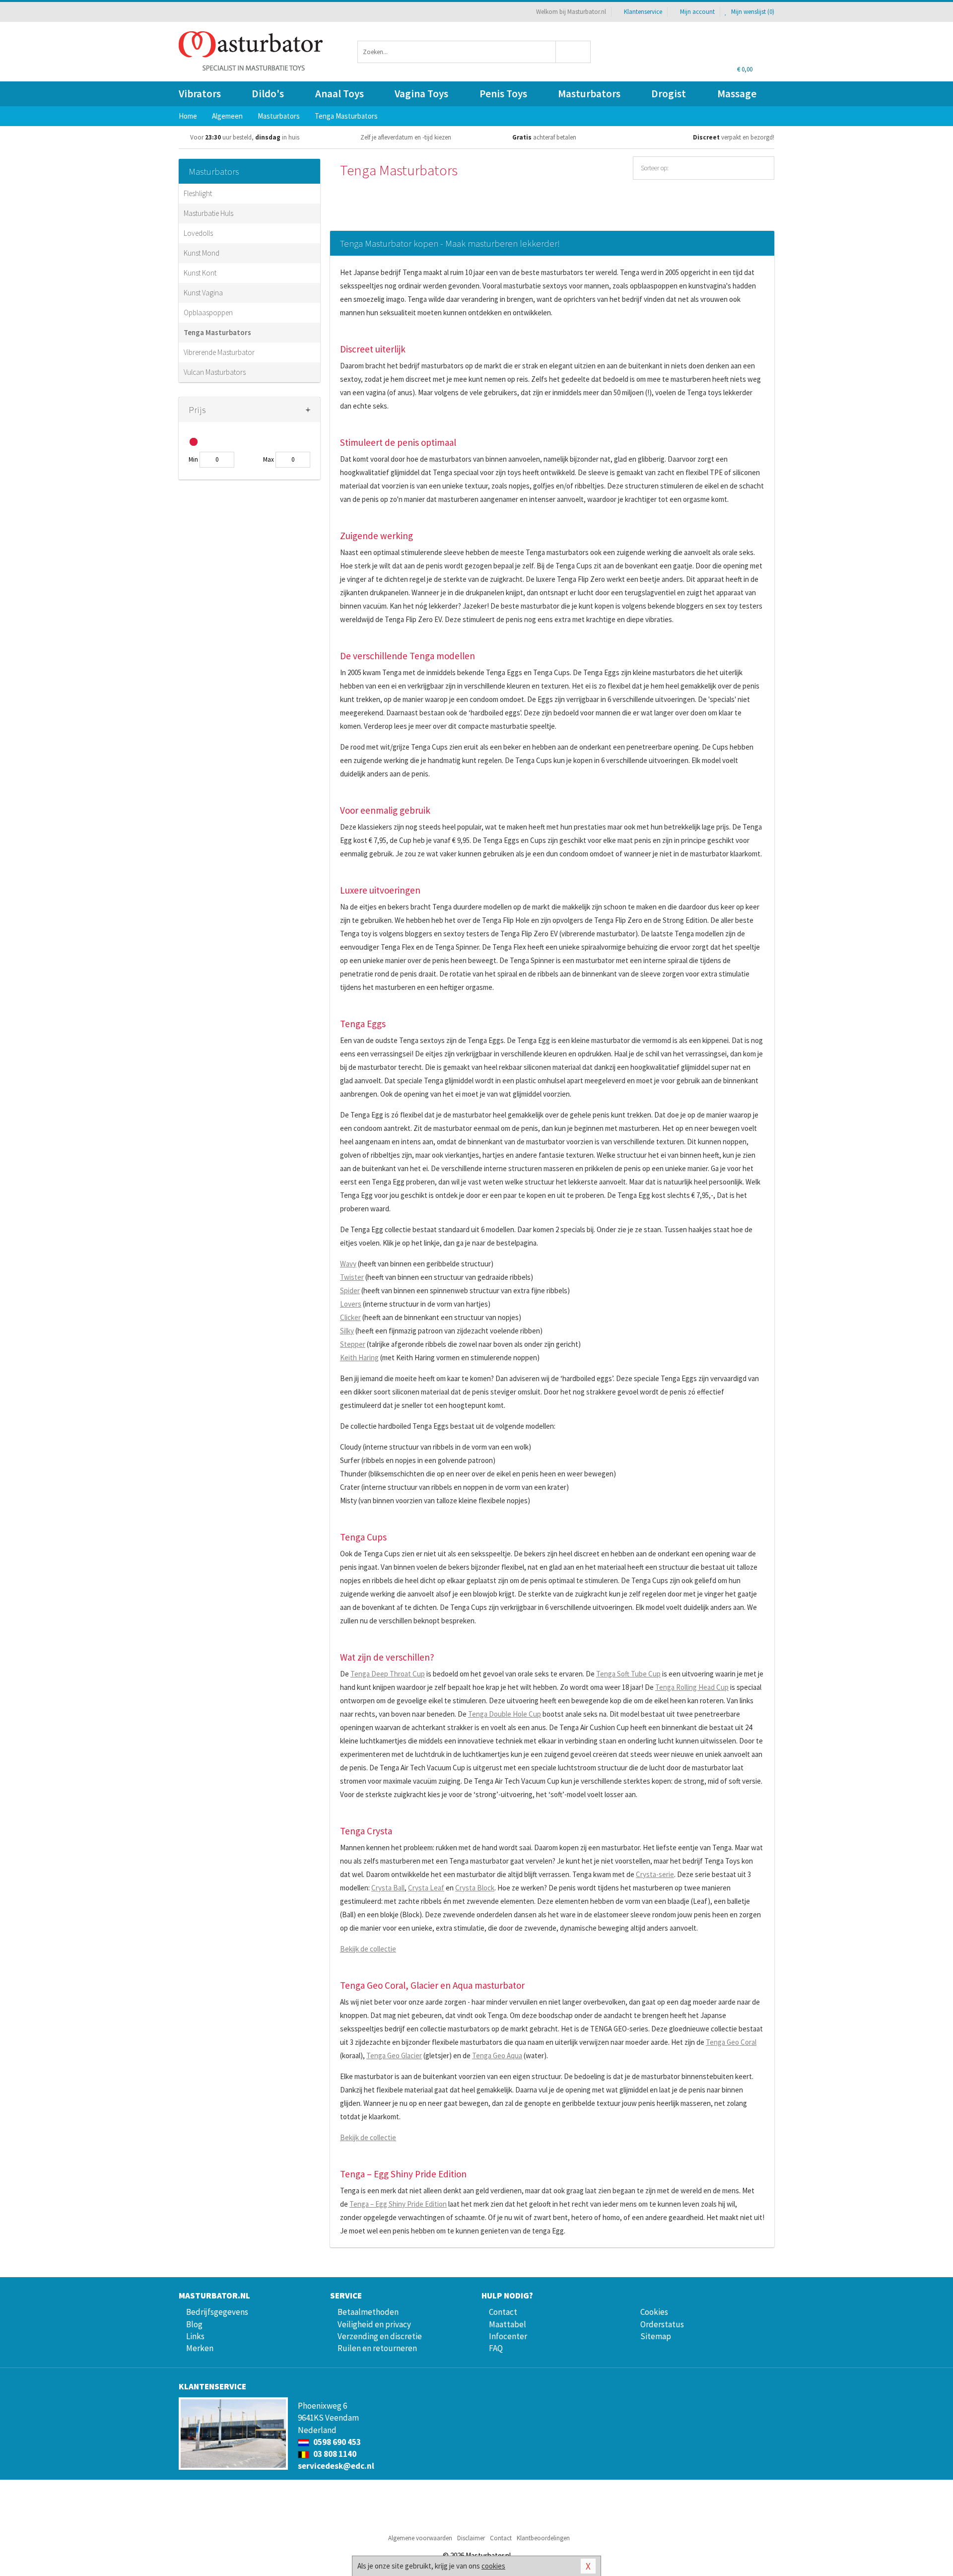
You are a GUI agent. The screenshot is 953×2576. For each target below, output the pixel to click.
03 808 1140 (334, 2454)
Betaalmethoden (368, 2312)
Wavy (348, 1264)
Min (193, 459)
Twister (352, 1277)
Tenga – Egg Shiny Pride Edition (398, 2204)
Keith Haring (359, 1358)
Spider (350, 1290)
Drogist (669, 94)
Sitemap (656, 2336)
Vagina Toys (421, 94)
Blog (194, 2324)
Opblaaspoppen (208, 313)
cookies (493, 2566)
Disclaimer (471, 2538)
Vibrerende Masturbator (219, 352)
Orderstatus (662, 2324)
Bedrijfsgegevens (217, 2312)
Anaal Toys (340, 94)
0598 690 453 (336, 2442)
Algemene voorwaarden (420, 2538)
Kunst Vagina (203, 293)
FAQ (496, 2348)
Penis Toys (503, 94)
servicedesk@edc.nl (336, 2466)
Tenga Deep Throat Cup (388, 1674)
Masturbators (589, 94)
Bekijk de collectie (368, 1949)
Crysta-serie (655, 1874)
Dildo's (268, 94)
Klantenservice (643, 12)
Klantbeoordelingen (543, 2538)
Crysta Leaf (426, 1888)
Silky (347, 1331)
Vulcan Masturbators (215, 372)
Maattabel (508, 2324)
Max (269, 459)
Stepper (353, 1344)
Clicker (350, 1317)
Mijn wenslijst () (752, 12)
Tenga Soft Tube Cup (628, 1674)
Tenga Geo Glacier (394, 2055)
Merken (200, 2348)
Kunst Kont (200, 273)
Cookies (654, 2312)
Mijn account (697, 12)
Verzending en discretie (380, 2336)
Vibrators (200, 94)
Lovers (351, 1304)
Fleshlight (198, 193)
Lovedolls (198, 233)
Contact (503, 2312)
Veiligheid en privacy (374, 2324)
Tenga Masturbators (217, 332)
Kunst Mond (202, 253)
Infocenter (508, 2336)
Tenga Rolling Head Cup (692, 1687)
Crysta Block (475, 1888)
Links (195, 2336)
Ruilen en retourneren (377, 2348)
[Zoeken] (574, 52)
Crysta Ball (388, 1888)
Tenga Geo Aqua (497, 2055)
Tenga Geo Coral (731, 2042)
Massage (737, 94)
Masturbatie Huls (208, 213)
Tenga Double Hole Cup (505, 1714)
